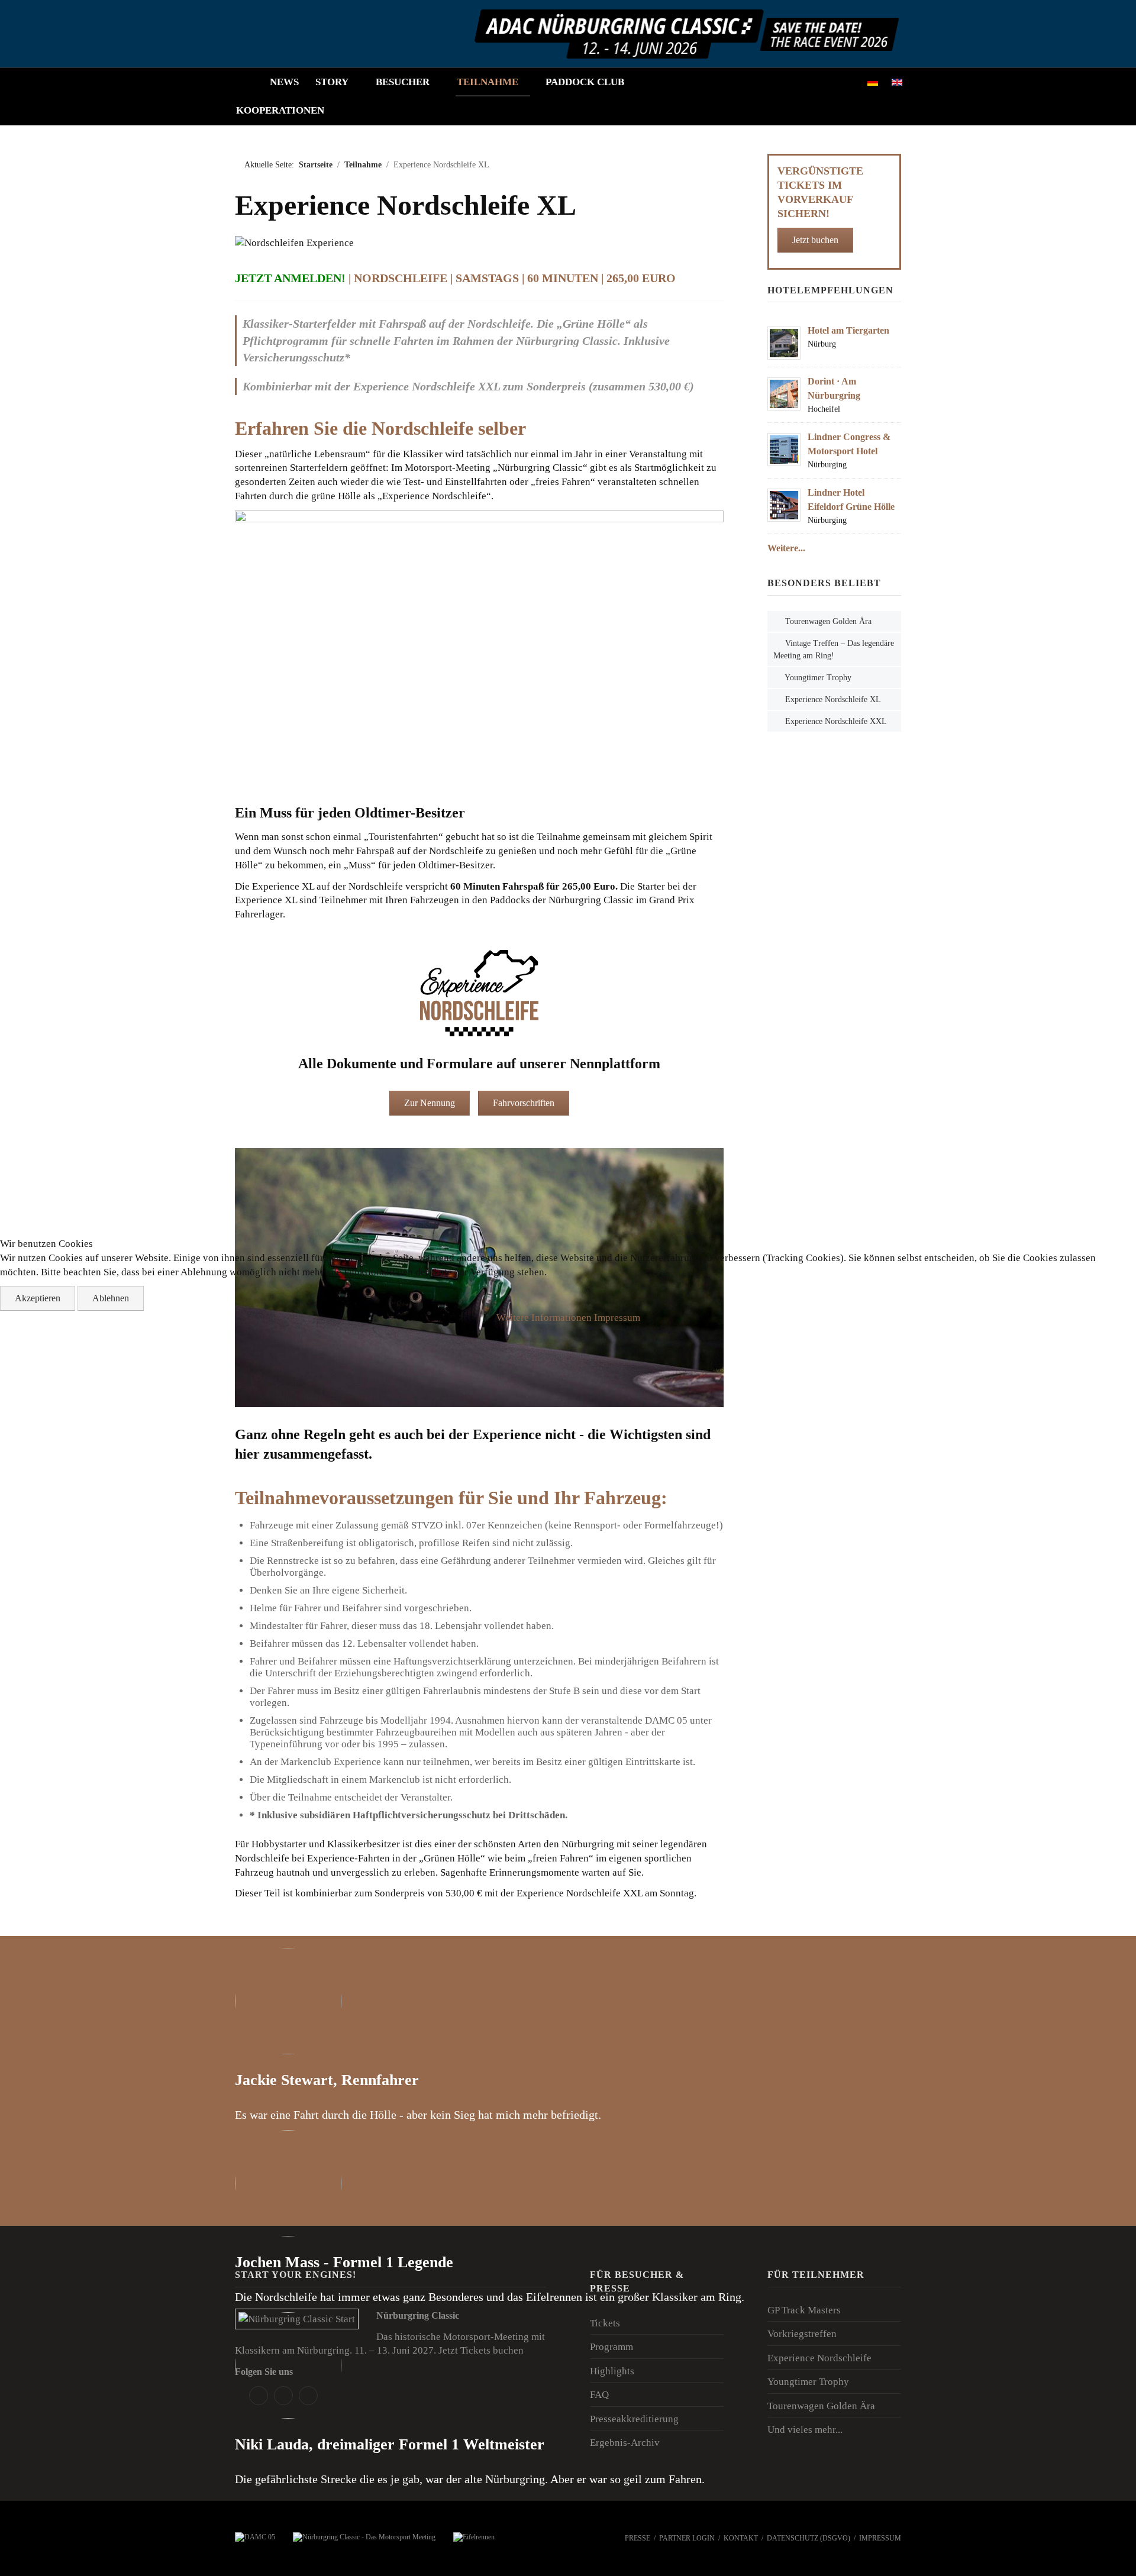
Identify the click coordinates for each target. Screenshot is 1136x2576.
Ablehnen (111, 1298)
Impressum (617, 1318)
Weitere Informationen (544, 1318)
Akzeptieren (38, 1298)
